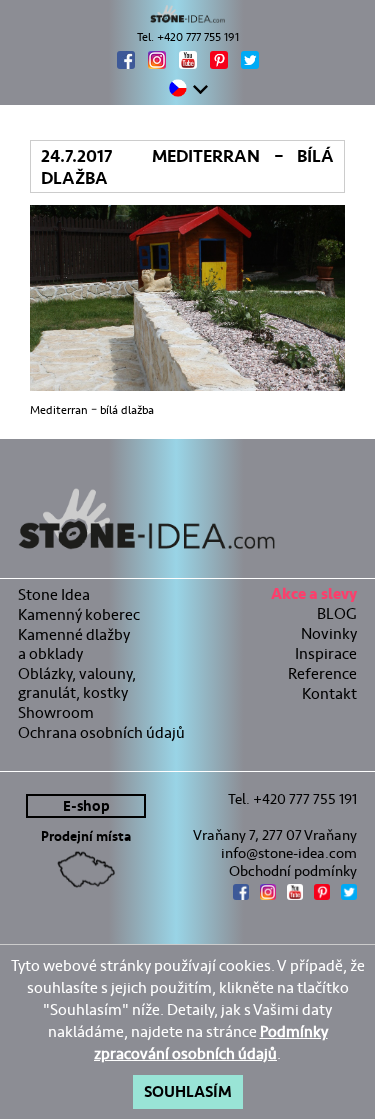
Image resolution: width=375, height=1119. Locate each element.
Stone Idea (54, 594)
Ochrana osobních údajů (101, 732)
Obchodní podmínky (293, 871)
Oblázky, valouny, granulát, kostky (77, 683)
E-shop (86, 806)
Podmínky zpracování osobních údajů (211, 1042)
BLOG (337, 613)
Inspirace (326, 653)
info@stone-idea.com (289, 853)
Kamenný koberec (79, 614)
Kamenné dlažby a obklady (74, 644)
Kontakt (329, 693)
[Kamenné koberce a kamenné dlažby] (187, 14)
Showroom (56, 712)
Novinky (329, 633)
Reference (322, 673)
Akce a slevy (314, 596)
